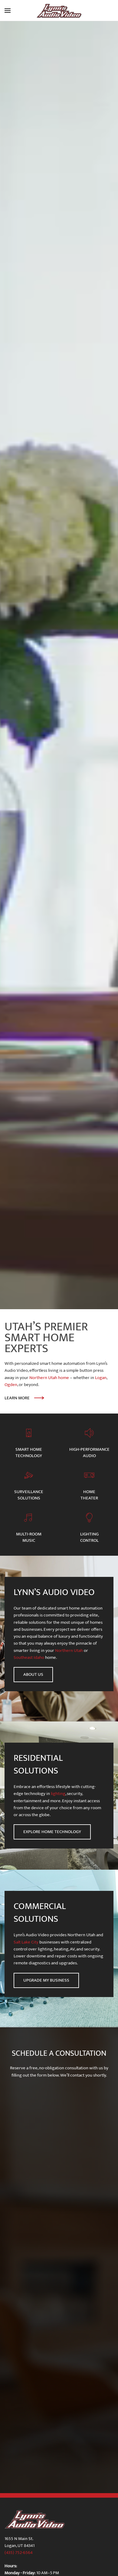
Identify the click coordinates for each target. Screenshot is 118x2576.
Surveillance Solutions (29, 1495)
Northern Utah (69, 1651)
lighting (58, 1794)
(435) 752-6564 (19, 2553)
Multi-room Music (29, 1537)
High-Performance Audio (89, 1453)
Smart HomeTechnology (29, 1453)
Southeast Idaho (29, 1657)
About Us (33, 1674)
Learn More (17, 1398)
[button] (8, 11)
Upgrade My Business (46, 1980)
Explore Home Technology (52, 1832)
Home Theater (89, 1495)
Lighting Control (89, 1537)
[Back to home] (59, 11)
